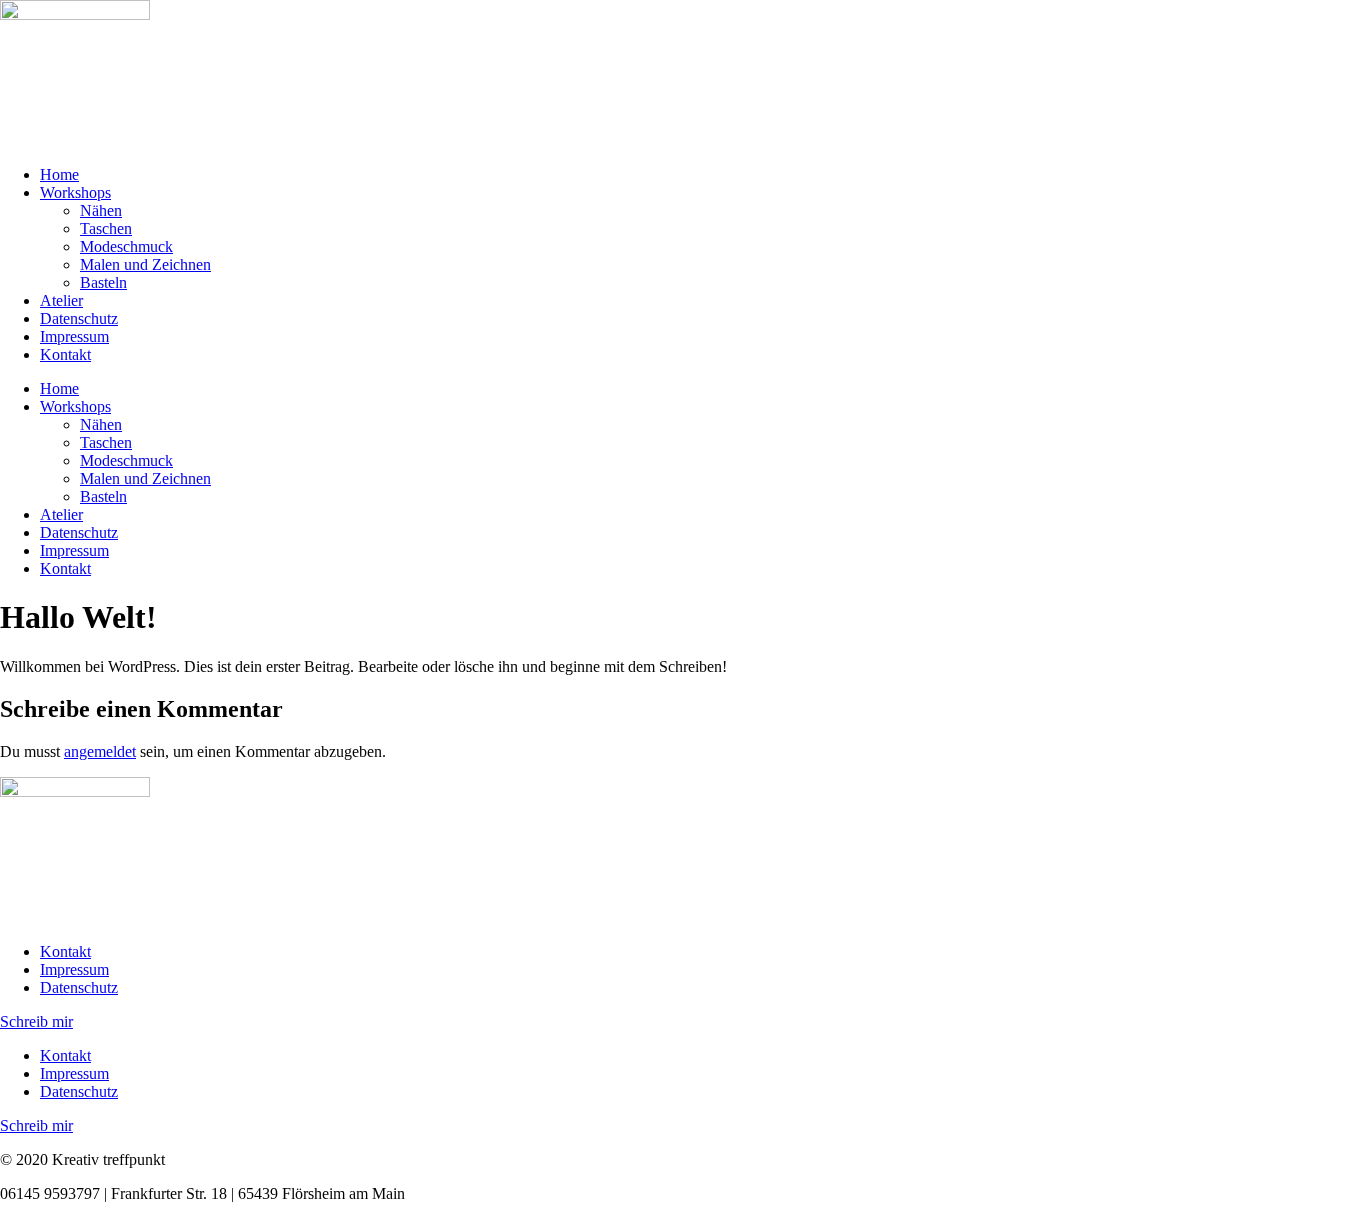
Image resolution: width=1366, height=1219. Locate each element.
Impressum (74, 336)
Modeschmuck (126, 246)
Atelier (61, 300)
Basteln (103, 282)
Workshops (75, 192)
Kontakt (65, 354)
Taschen (106, 228)
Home (59, 174)
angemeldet (100, 751)
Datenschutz (79, 318)
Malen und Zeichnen (145, 264)
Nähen (101, 210)
